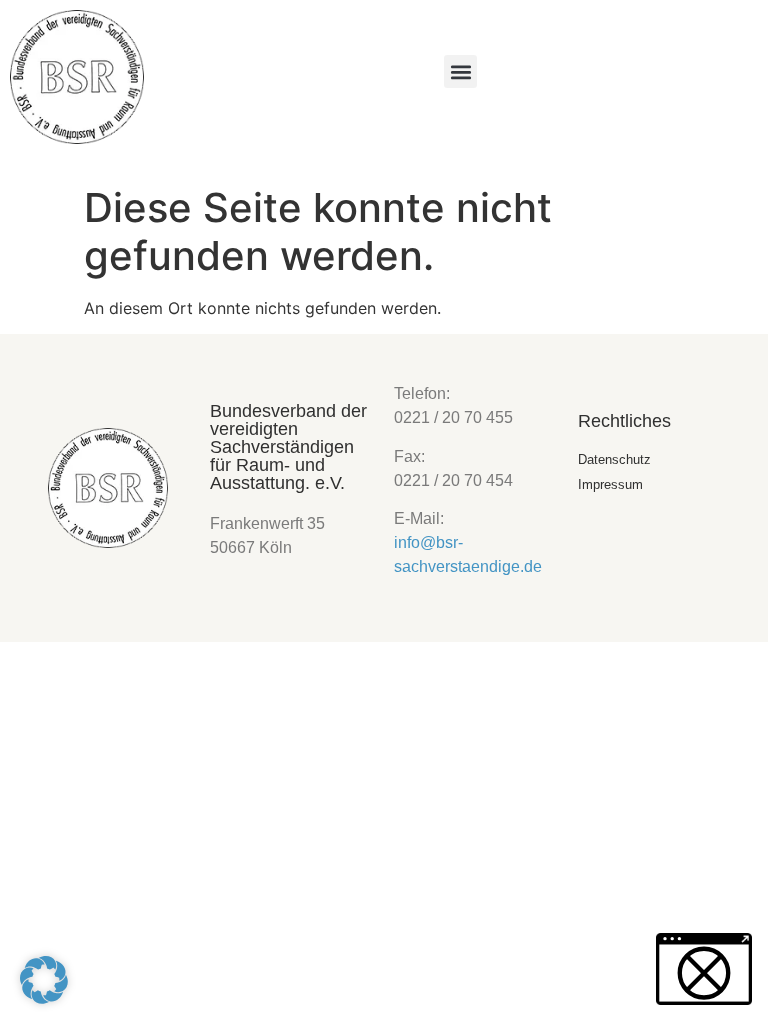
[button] (460, 71)
